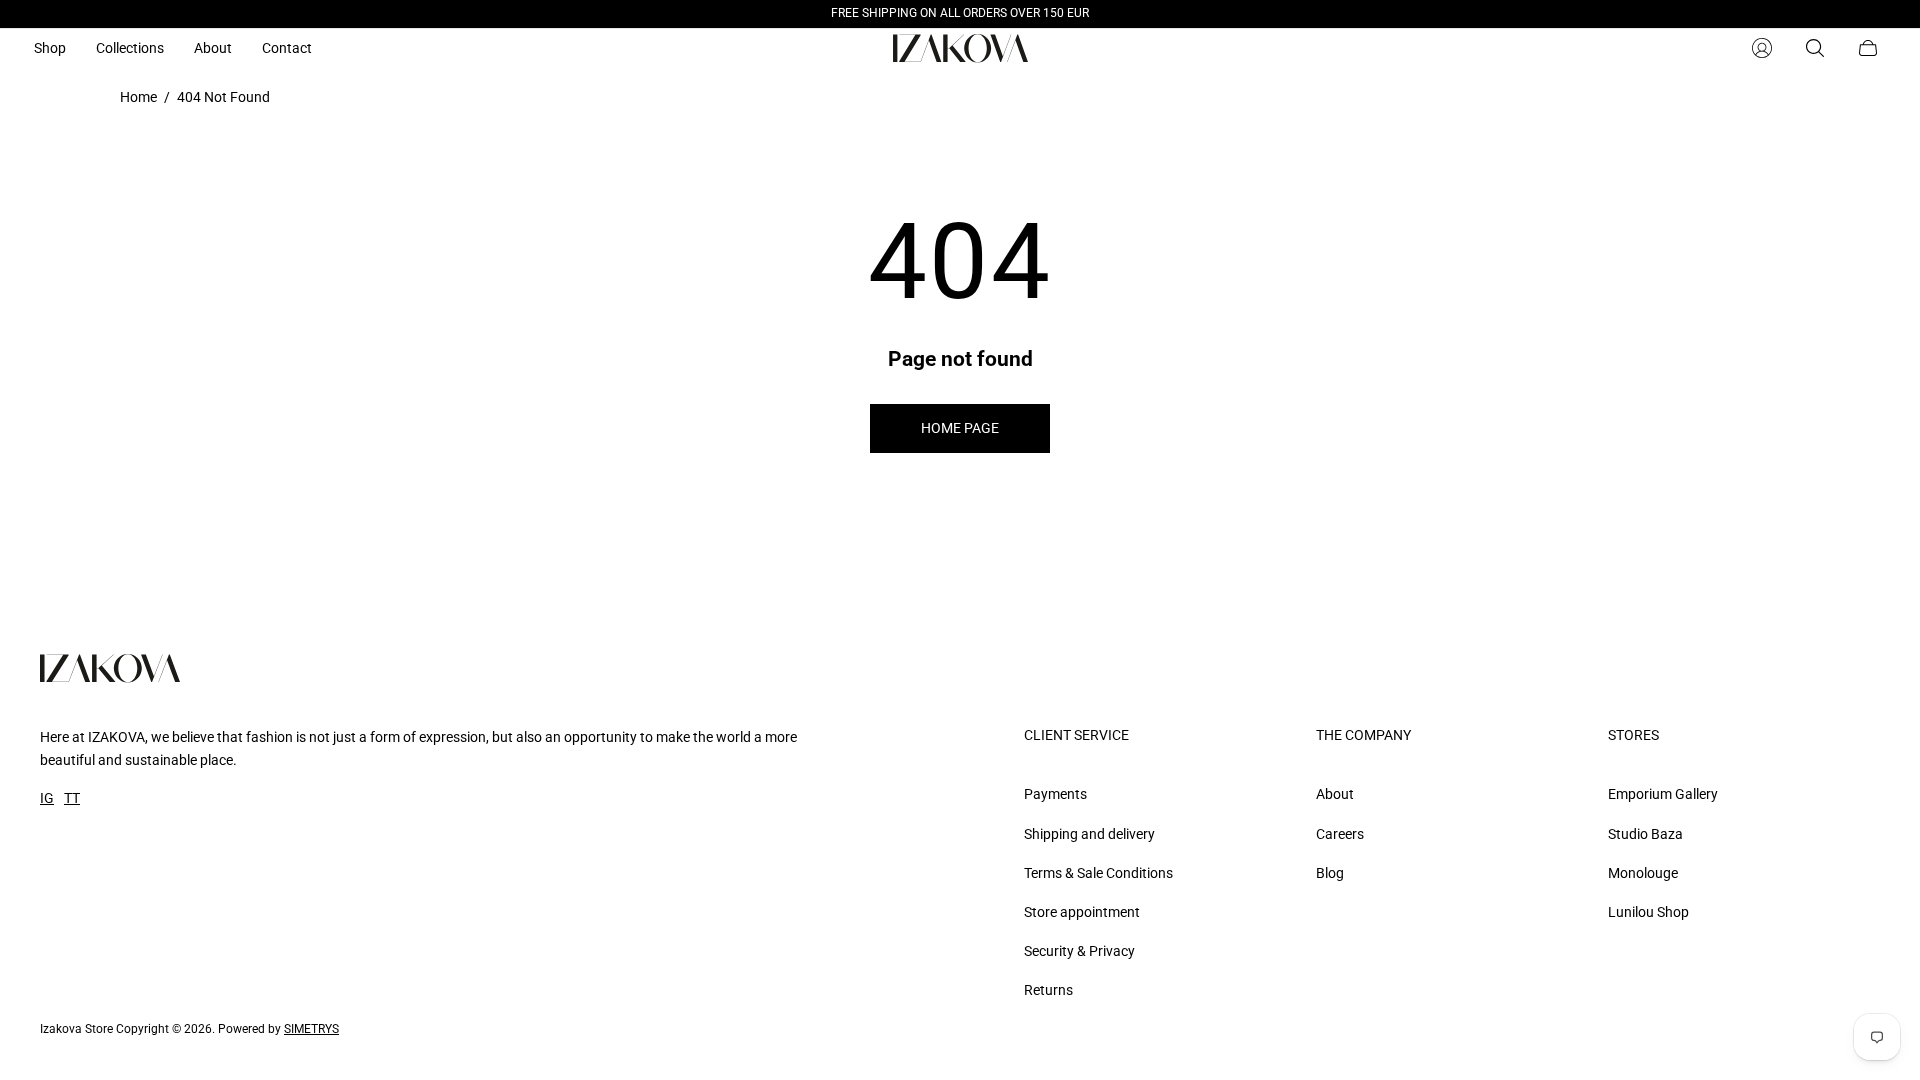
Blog (1330, 873)
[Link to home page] (110, 670)
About (1335, 794)
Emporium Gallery (1663, 794)
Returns (1048, 990)
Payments (1055, 794)
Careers (1340, 834)
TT (72, 798)
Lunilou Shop (1648, 912)
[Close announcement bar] (1870, 13)
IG (47, 798)
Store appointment (1082, 912)
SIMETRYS (311, 1029)
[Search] (1815, 48)
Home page (960, 428)
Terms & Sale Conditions (1098, 873)
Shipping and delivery (1089, 834)
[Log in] (1762, 48)
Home (138, 97)
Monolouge (1643, 873)
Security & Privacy (1079, 951)
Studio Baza (1645, 834)
